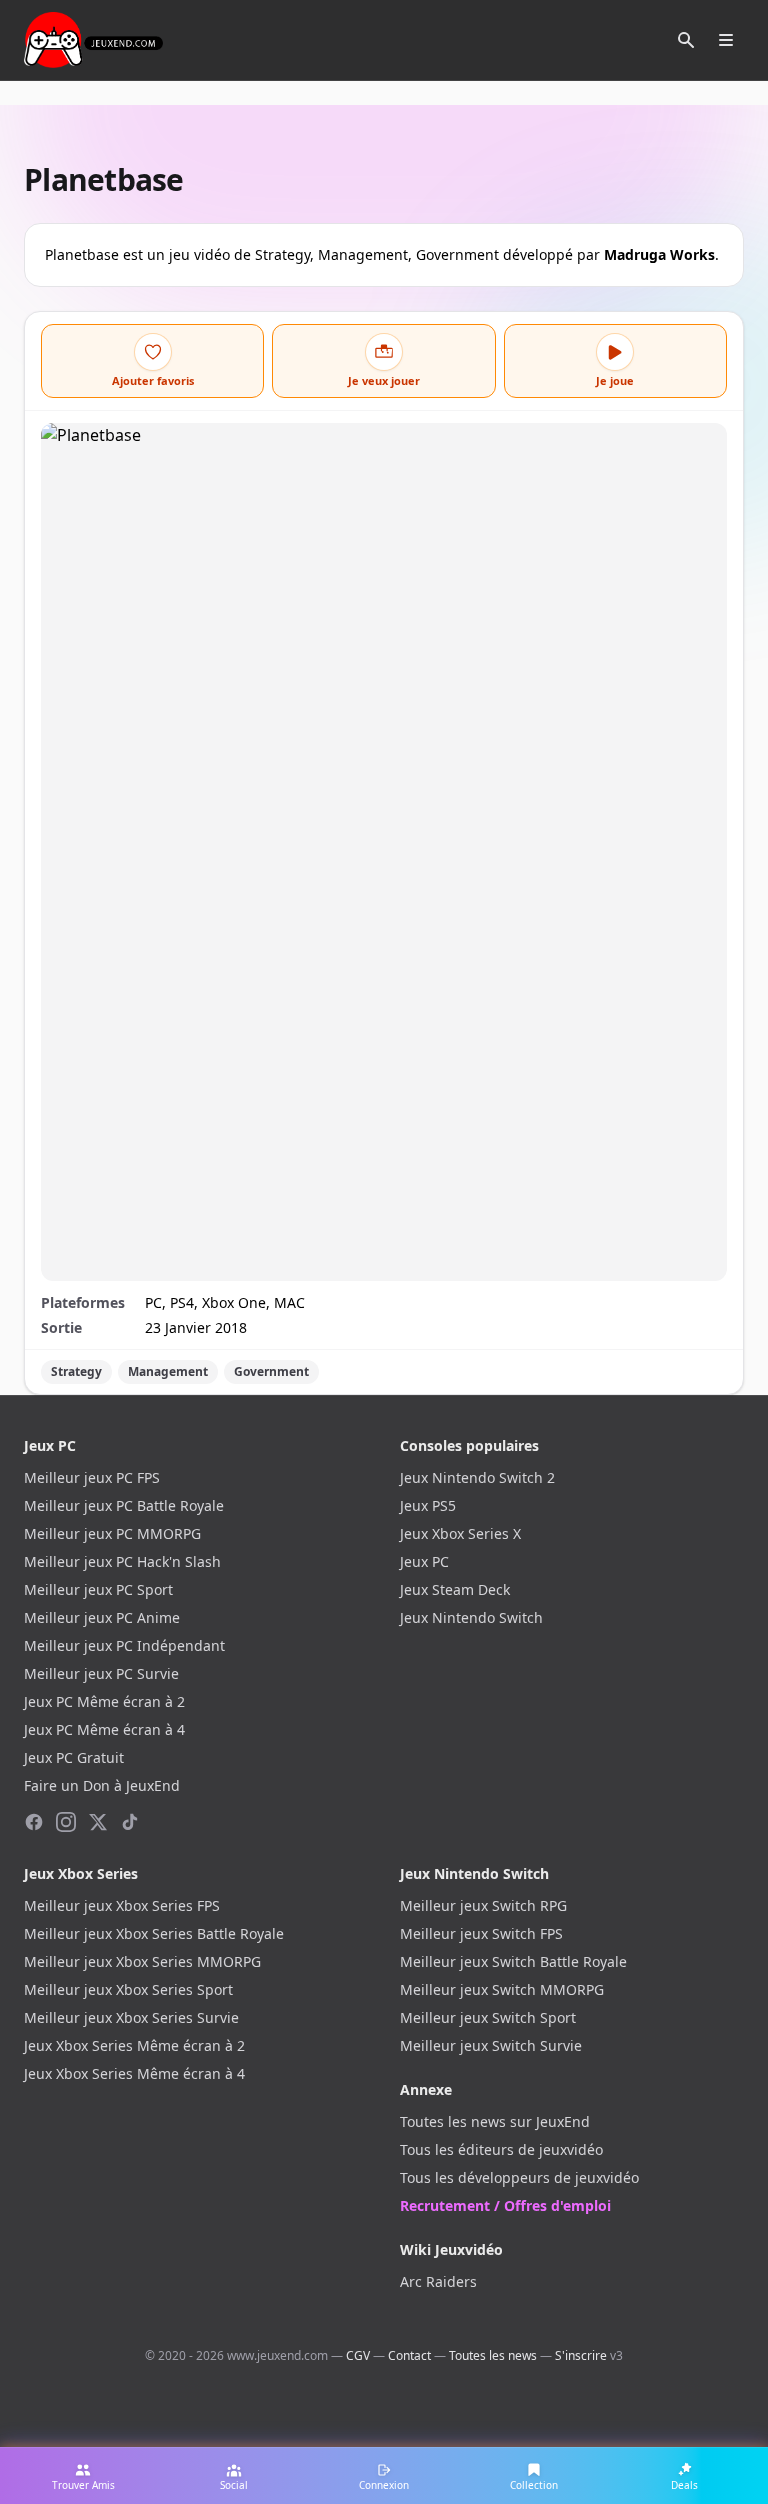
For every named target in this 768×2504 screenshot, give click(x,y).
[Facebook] (34, 1822)
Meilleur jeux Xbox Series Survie (131, 2017)
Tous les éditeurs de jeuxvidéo (501, 2149)
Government (271, 1371)
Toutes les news (493, 2355)
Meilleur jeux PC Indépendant (124, 1645)
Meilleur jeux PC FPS (92, 1477)
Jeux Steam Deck (455, 1589)
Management (168, 1371)
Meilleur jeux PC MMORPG (112, 1533)
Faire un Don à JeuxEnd (102, 1785)
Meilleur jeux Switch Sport (488, 2017)
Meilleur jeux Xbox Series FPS (122, 1905)
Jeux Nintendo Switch (471, 1617)
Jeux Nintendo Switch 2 (477, 1477)
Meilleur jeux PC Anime (102, 1617)
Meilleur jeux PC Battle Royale (124, 1505)
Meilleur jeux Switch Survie (491, 2045)
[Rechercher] (686, 40)
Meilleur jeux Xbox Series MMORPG (142, 1961)
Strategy (76, 1371)
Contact (409, 2355)
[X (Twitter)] (98, 1822)
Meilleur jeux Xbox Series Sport (128, 1989)
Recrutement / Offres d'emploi (505, 2205)
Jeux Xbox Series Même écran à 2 (134, 2045)
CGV (358, 2355)
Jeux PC (424, 1561)
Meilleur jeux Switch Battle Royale (513, 1961)
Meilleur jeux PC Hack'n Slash (122, 1561)
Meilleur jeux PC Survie (101, 1673)
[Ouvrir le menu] (726, 40)
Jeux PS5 (428, 1505)
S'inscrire (581, 2355)
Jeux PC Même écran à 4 (104, 1729)
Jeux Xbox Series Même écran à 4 (134, 2073)
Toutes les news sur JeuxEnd (495, 2121)
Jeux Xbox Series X (460, 1533)
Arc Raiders (438, 2281)
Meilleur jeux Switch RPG (483, 1905)
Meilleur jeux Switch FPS (481, 1933)
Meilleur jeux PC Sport (98, 1589)
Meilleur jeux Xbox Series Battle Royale (154, 1933)
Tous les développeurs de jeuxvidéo (519, 2177)
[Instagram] (66, 1822)
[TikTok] (130, 1822)
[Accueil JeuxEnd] (93, 40)
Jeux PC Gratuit (74, 1757)
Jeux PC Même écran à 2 (104, 1701)
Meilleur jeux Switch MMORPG (502, 1989)
